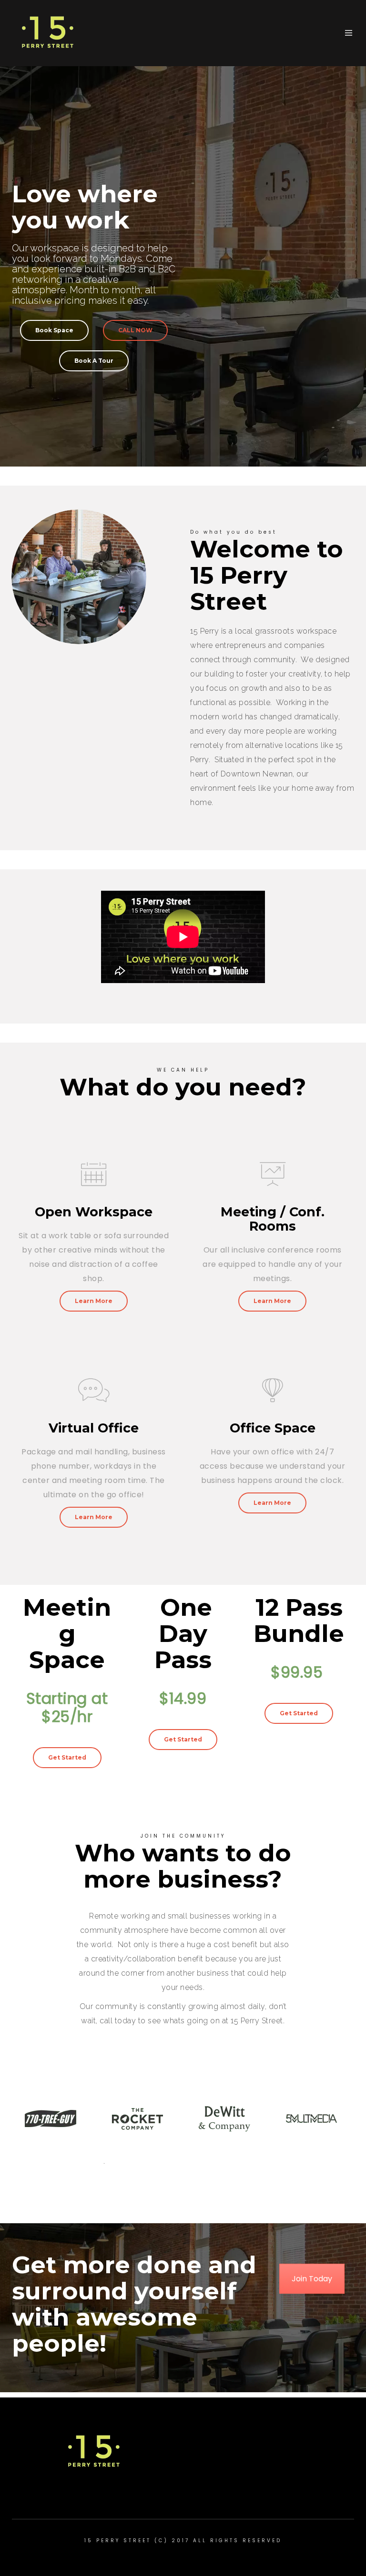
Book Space (54, 330)
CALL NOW (135, 330)
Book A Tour (94, 361)
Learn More (94, 1301)
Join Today (312, 2279)
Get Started (67, 1757)
